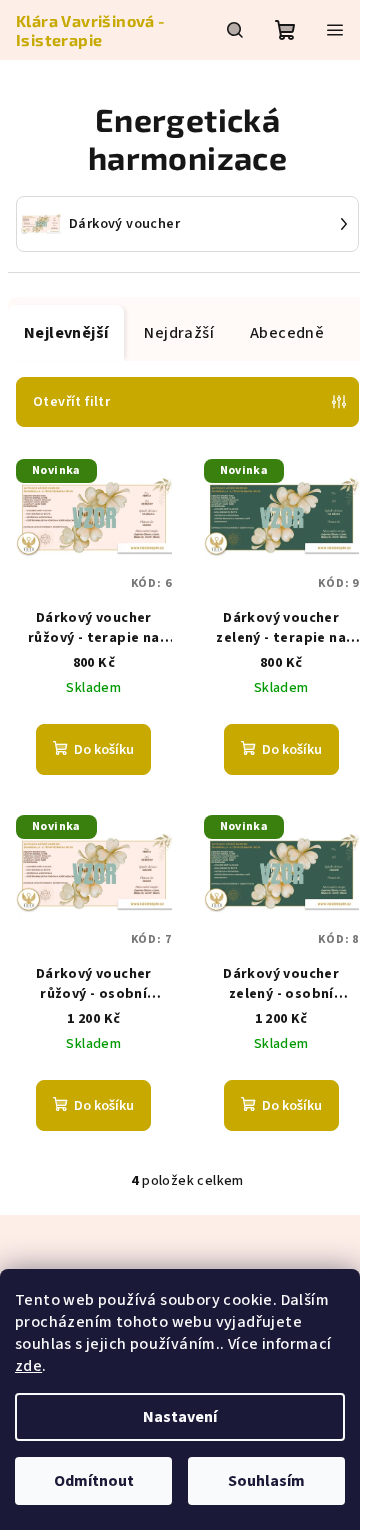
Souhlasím (266, 1481)
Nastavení (180, 1417)
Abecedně (287, 333)
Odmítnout (94, 1481)
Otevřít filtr (71, 402)
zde (28, 1366)
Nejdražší (179, 333)
